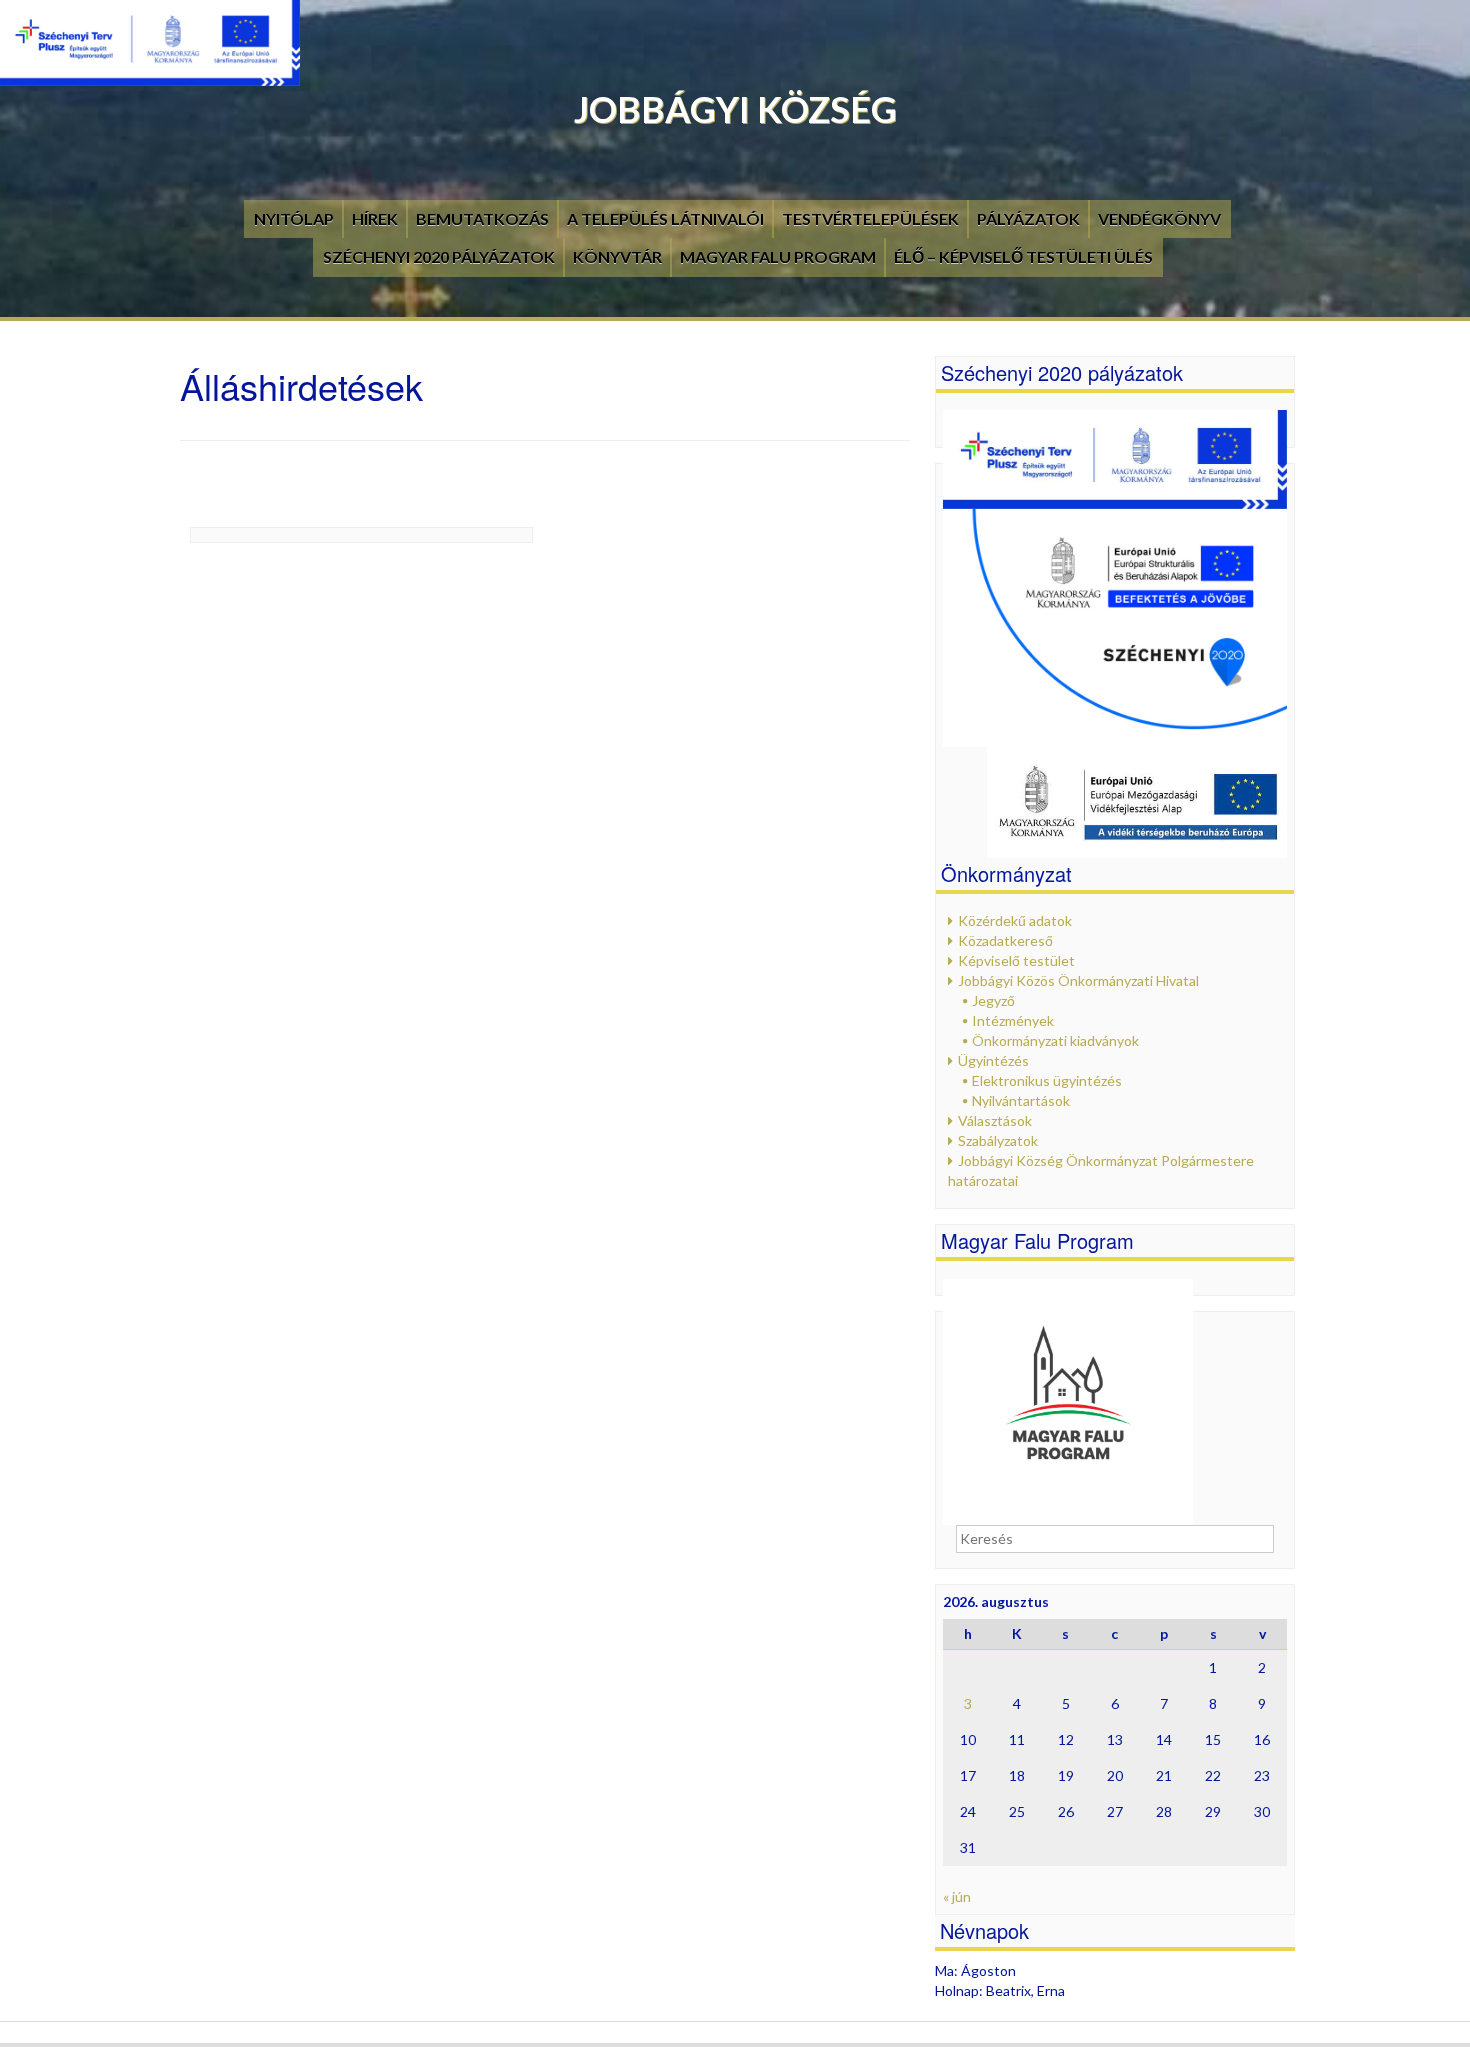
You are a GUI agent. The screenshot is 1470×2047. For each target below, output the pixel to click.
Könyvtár (617, 256)
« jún (957, 1896)
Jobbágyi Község (735, 109)
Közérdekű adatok (1015, 920)
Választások (995, 1120)
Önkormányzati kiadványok (1055, 1040)
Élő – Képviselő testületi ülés (1023, 256)
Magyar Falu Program (778, 256)
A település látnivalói (665, 218)
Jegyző (993, 1000)
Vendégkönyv (1159, 218)
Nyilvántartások (1021, 1100)
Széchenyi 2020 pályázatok (439, 256)
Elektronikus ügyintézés (1047, 1080)
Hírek (375, 218)
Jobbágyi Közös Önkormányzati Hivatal (1078, 980)
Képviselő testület (1016, 960)
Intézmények (1013, 1020)
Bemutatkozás (482, 218)
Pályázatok (1028, 218)
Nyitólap (294, 218)
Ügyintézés (993, 1060)
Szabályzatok (998, 1140)
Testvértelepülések (870, 218)
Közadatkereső (1005, 940)
